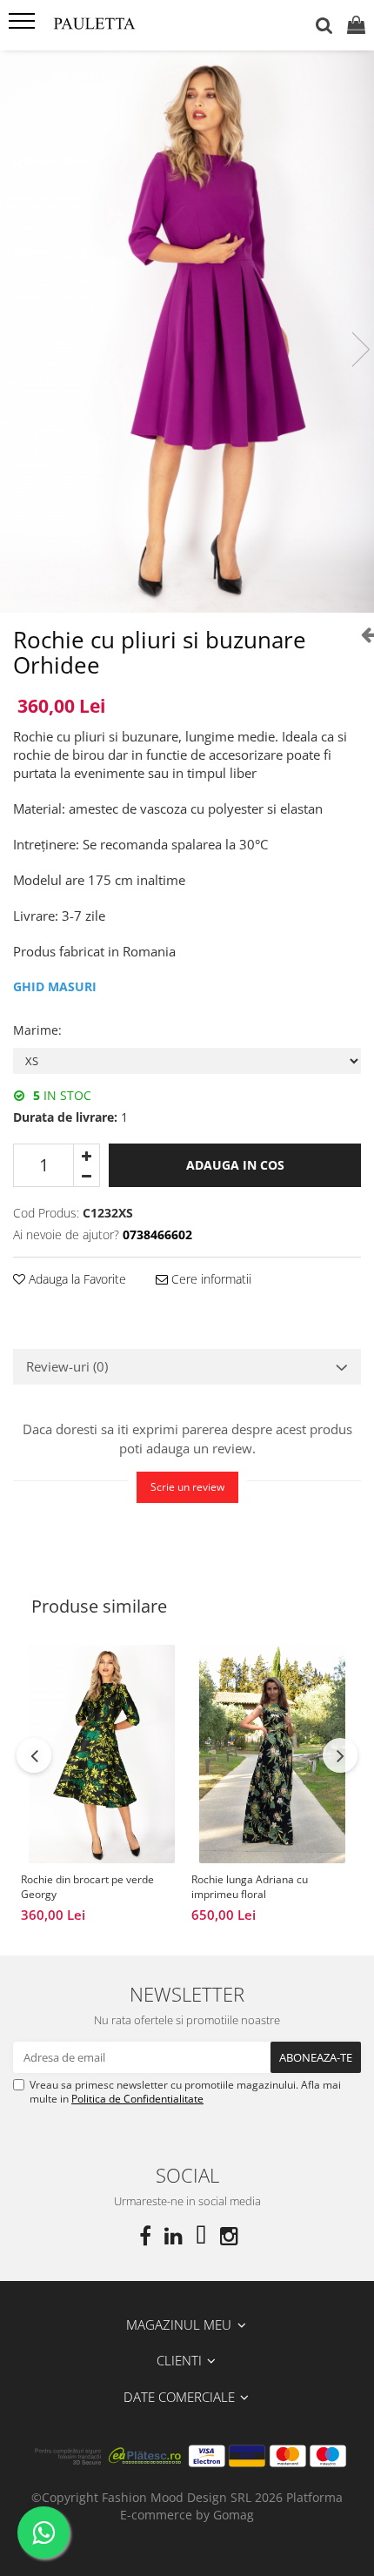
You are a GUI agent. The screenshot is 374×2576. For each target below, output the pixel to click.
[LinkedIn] (173, 2236)
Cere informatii (210, 1279)
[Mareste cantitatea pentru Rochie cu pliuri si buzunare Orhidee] (87, 1155)
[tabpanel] (187, 332)
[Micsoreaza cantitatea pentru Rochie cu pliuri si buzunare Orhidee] (87, 1176)
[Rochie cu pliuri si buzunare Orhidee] (187, 332)
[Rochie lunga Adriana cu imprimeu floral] (272, 1754)
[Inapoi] (361, 634)
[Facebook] (145, 2236)
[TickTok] (201, 2236)
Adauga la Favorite (76, 1279)
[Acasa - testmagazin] (113, 25)
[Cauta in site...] (324, 26)
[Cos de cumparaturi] (356, 26)
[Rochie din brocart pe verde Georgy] (102, 1754)
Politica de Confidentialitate (137, 2099)
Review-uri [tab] (67, 1366)
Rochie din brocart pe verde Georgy (87, 1887)
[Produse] (24, 26)
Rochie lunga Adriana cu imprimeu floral (250, 1887)
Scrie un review (187, 1487)
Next (360, 349)
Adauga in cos (235, 1165)
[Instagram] (229, 2236)
